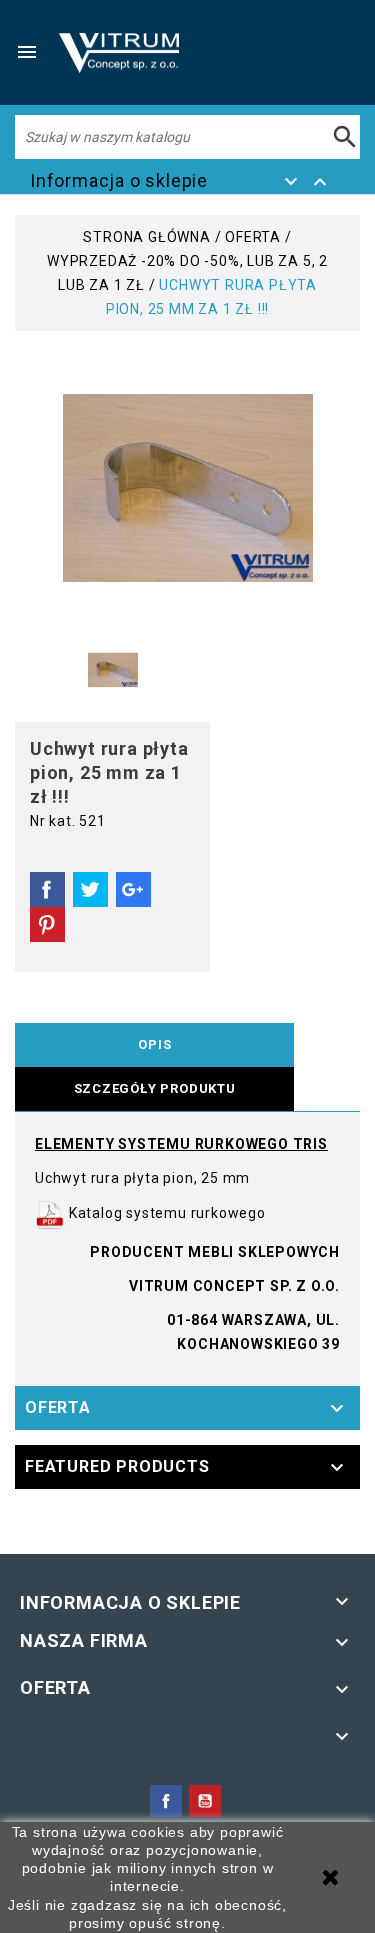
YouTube (205, 1801)
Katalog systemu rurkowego (165, 1213)
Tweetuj (90, 890)
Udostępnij (47, 890)
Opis (154, 1044)
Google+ (133, 890)
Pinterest (47, 925)
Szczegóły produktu (155, 1088)
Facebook (166, 1801)
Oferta (58, 1407)
